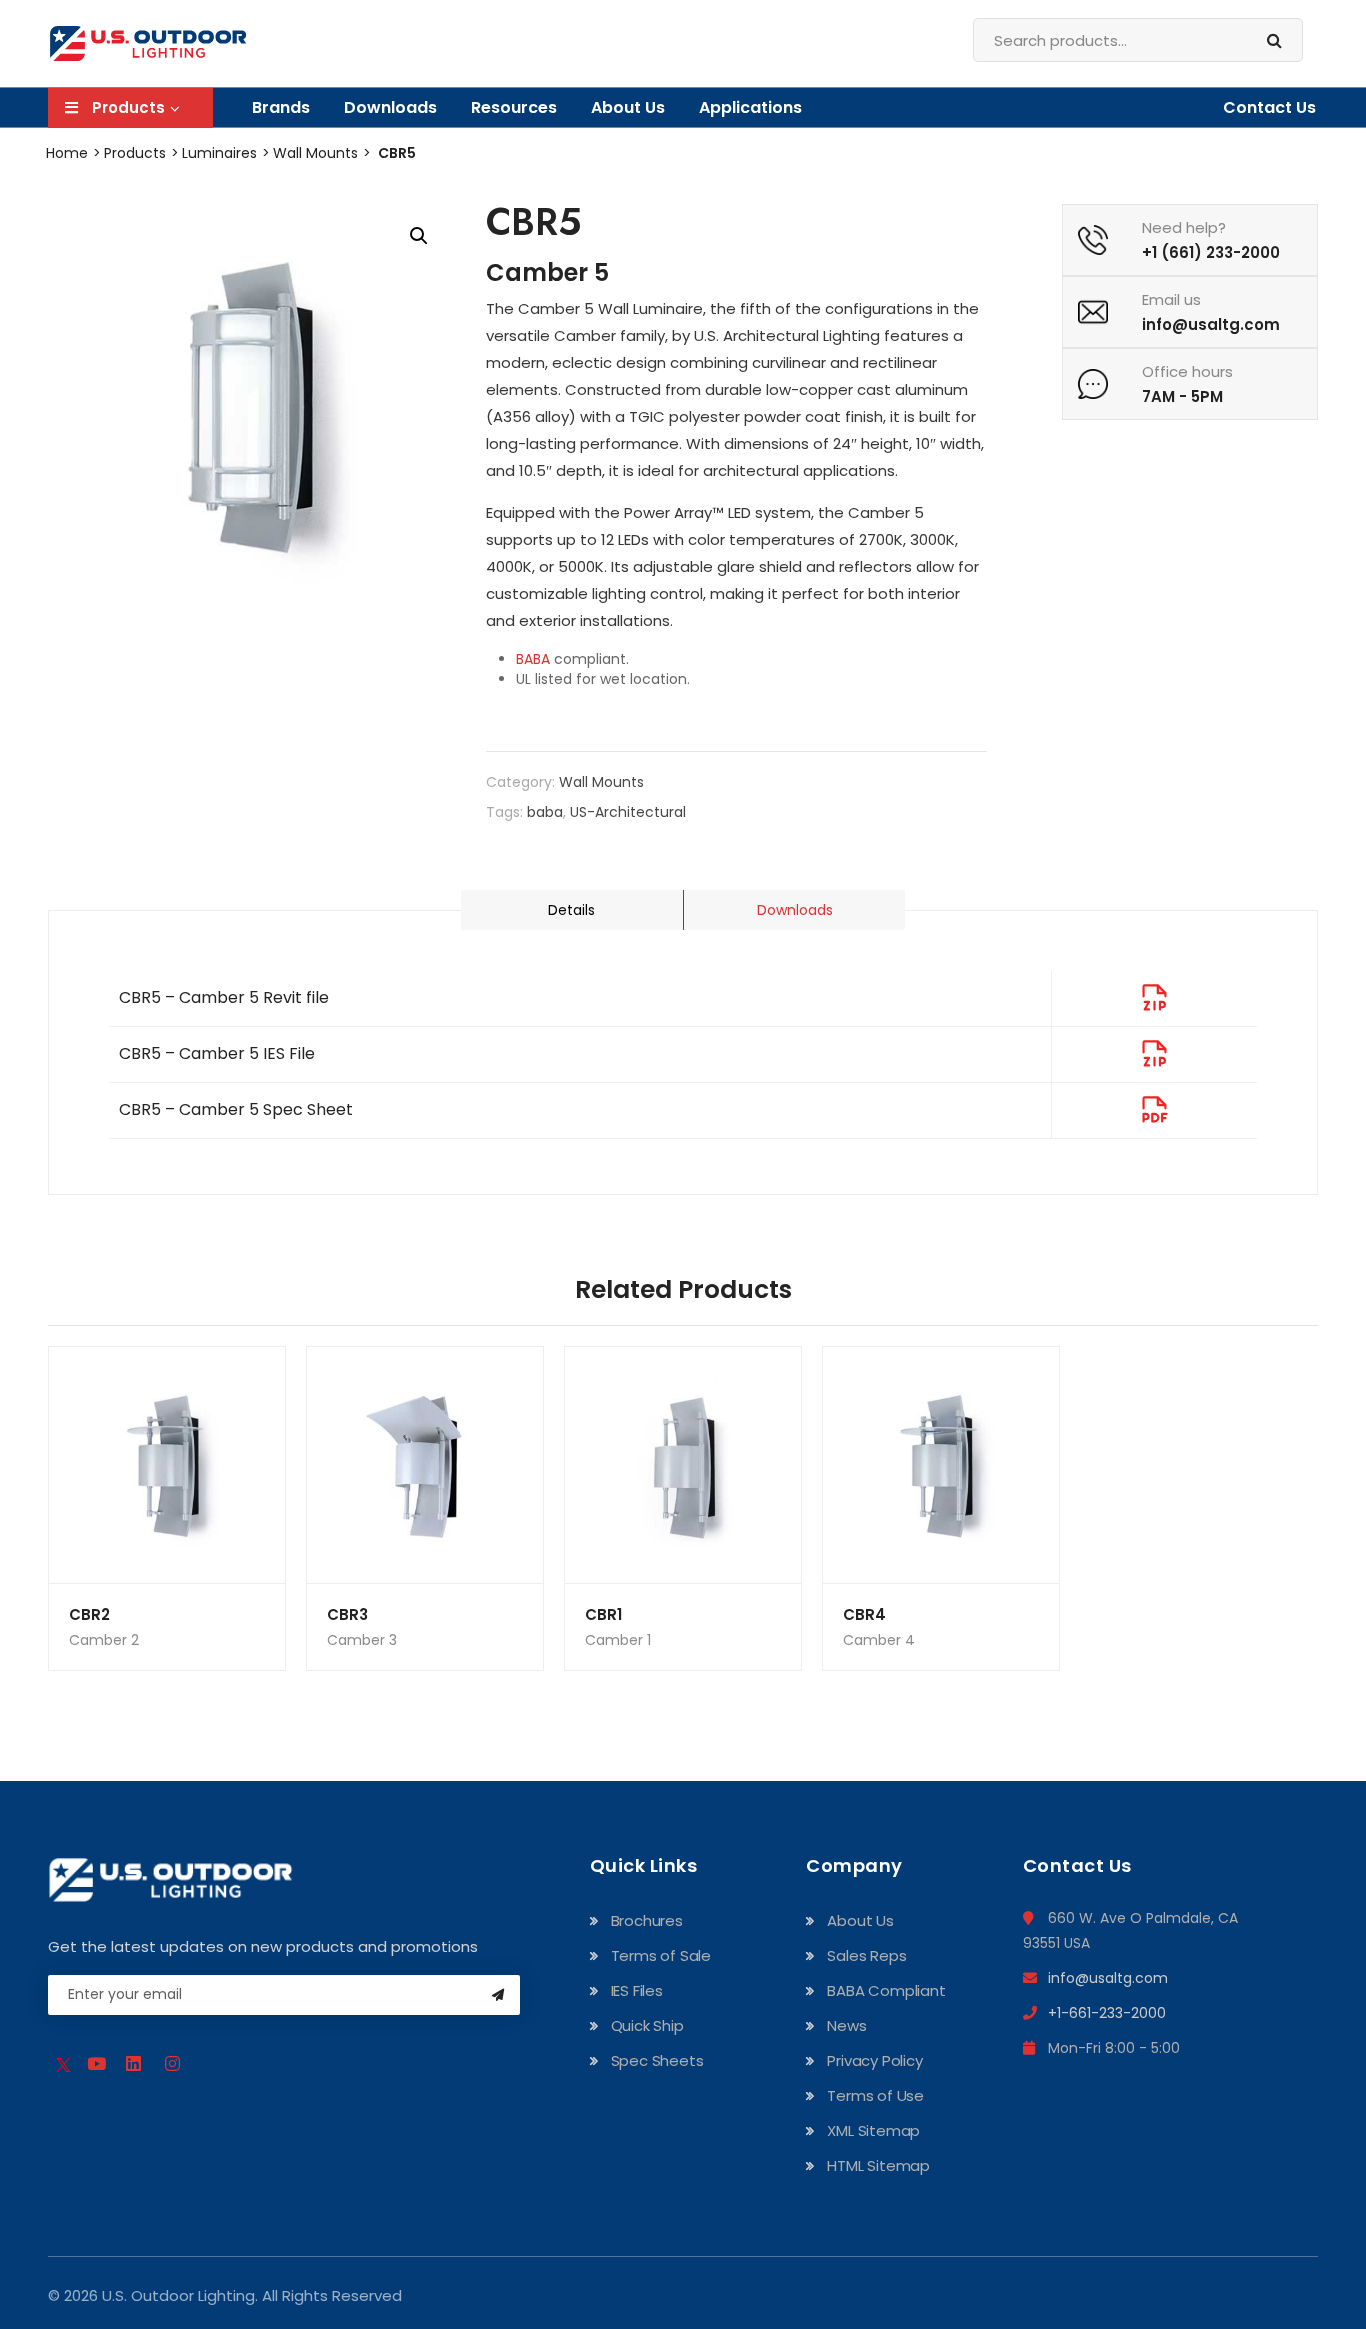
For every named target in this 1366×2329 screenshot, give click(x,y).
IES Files (637, 1990)
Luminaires (219, 153)
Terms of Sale (661, 1955)
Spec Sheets (657, 2060)
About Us (628, 107)
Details (571, 910)
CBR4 (864, 1614)
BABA (533, 659)
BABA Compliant (886, 1990)
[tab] (794, 910)
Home (67, 153)
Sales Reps (866, 1955)
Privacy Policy (874, 2060)
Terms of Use (875, 2095)
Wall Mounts (315, 153)
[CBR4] (941, 1465)
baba (545, 812)
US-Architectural (628, 812)
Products (135, 153)
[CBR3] (425, 1465)
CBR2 (89, 1614)
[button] (419, 236)
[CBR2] (167, 1465)
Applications (750, 107)
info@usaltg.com (1108, 1978)
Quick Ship (647, 2025)
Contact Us (1269, 107)
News (846, 2025)
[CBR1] (683, 1465)
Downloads (795, 910)
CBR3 (347, 1614)
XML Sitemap (873, 2130)
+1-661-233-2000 (1107, 2013)
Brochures (647, 1920)
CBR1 (603, 1614)
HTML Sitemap (878, 2165)
